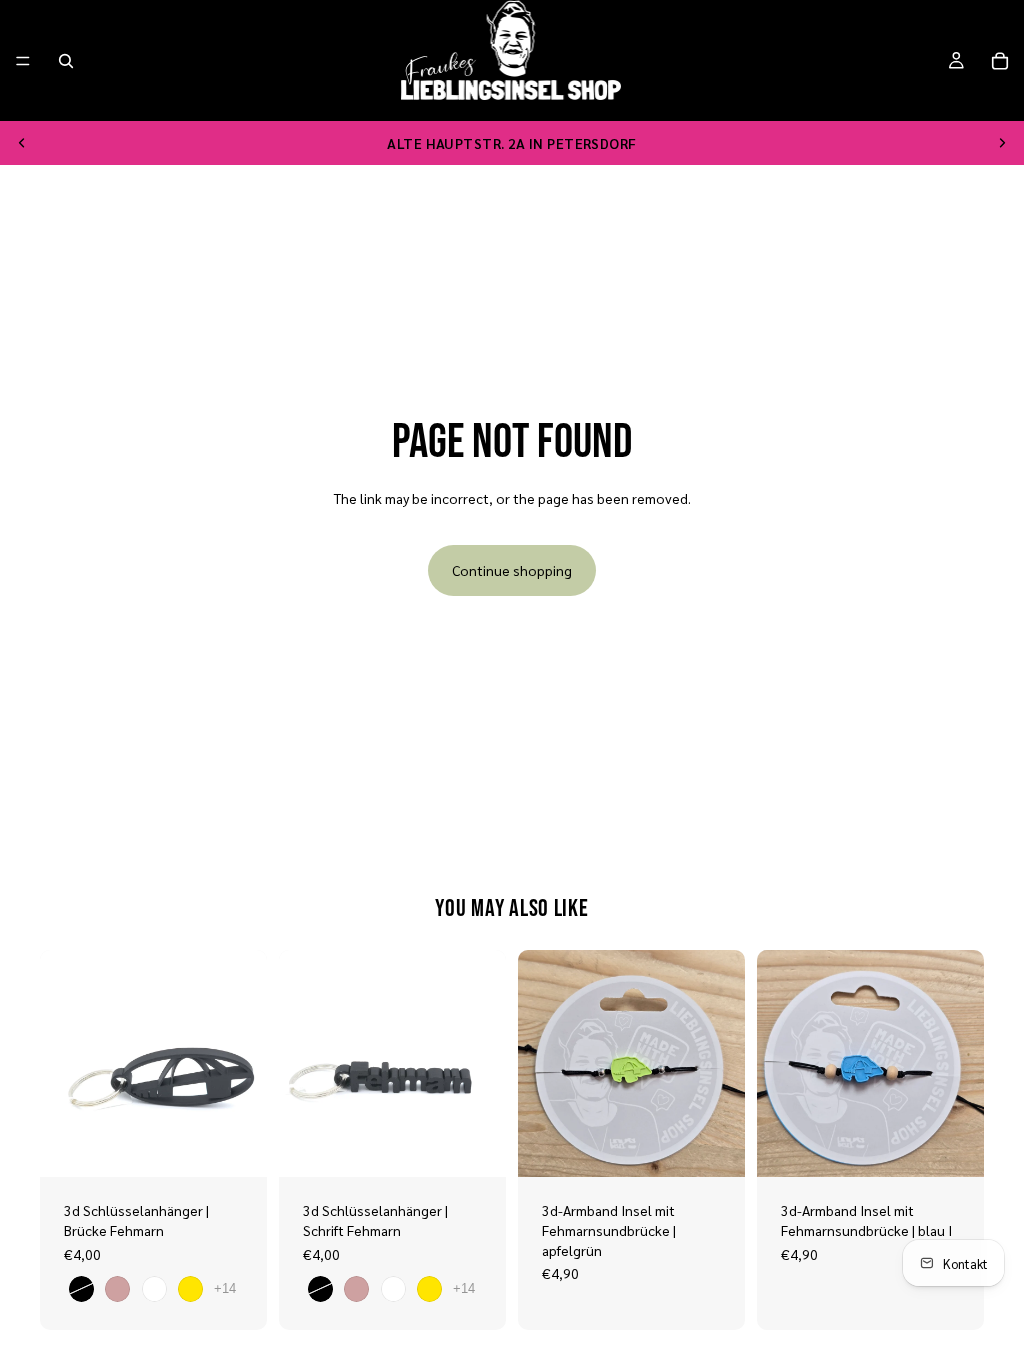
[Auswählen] (236, 1147)
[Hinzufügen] (714, 1147)
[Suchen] (66, 61)
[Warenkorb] (1000, 61)
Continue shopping (512, 570)
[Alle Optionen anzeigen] (225, 1288)
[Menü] (23, 61)
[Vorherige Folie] (22, 143)
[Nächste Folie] (1002, 143)
